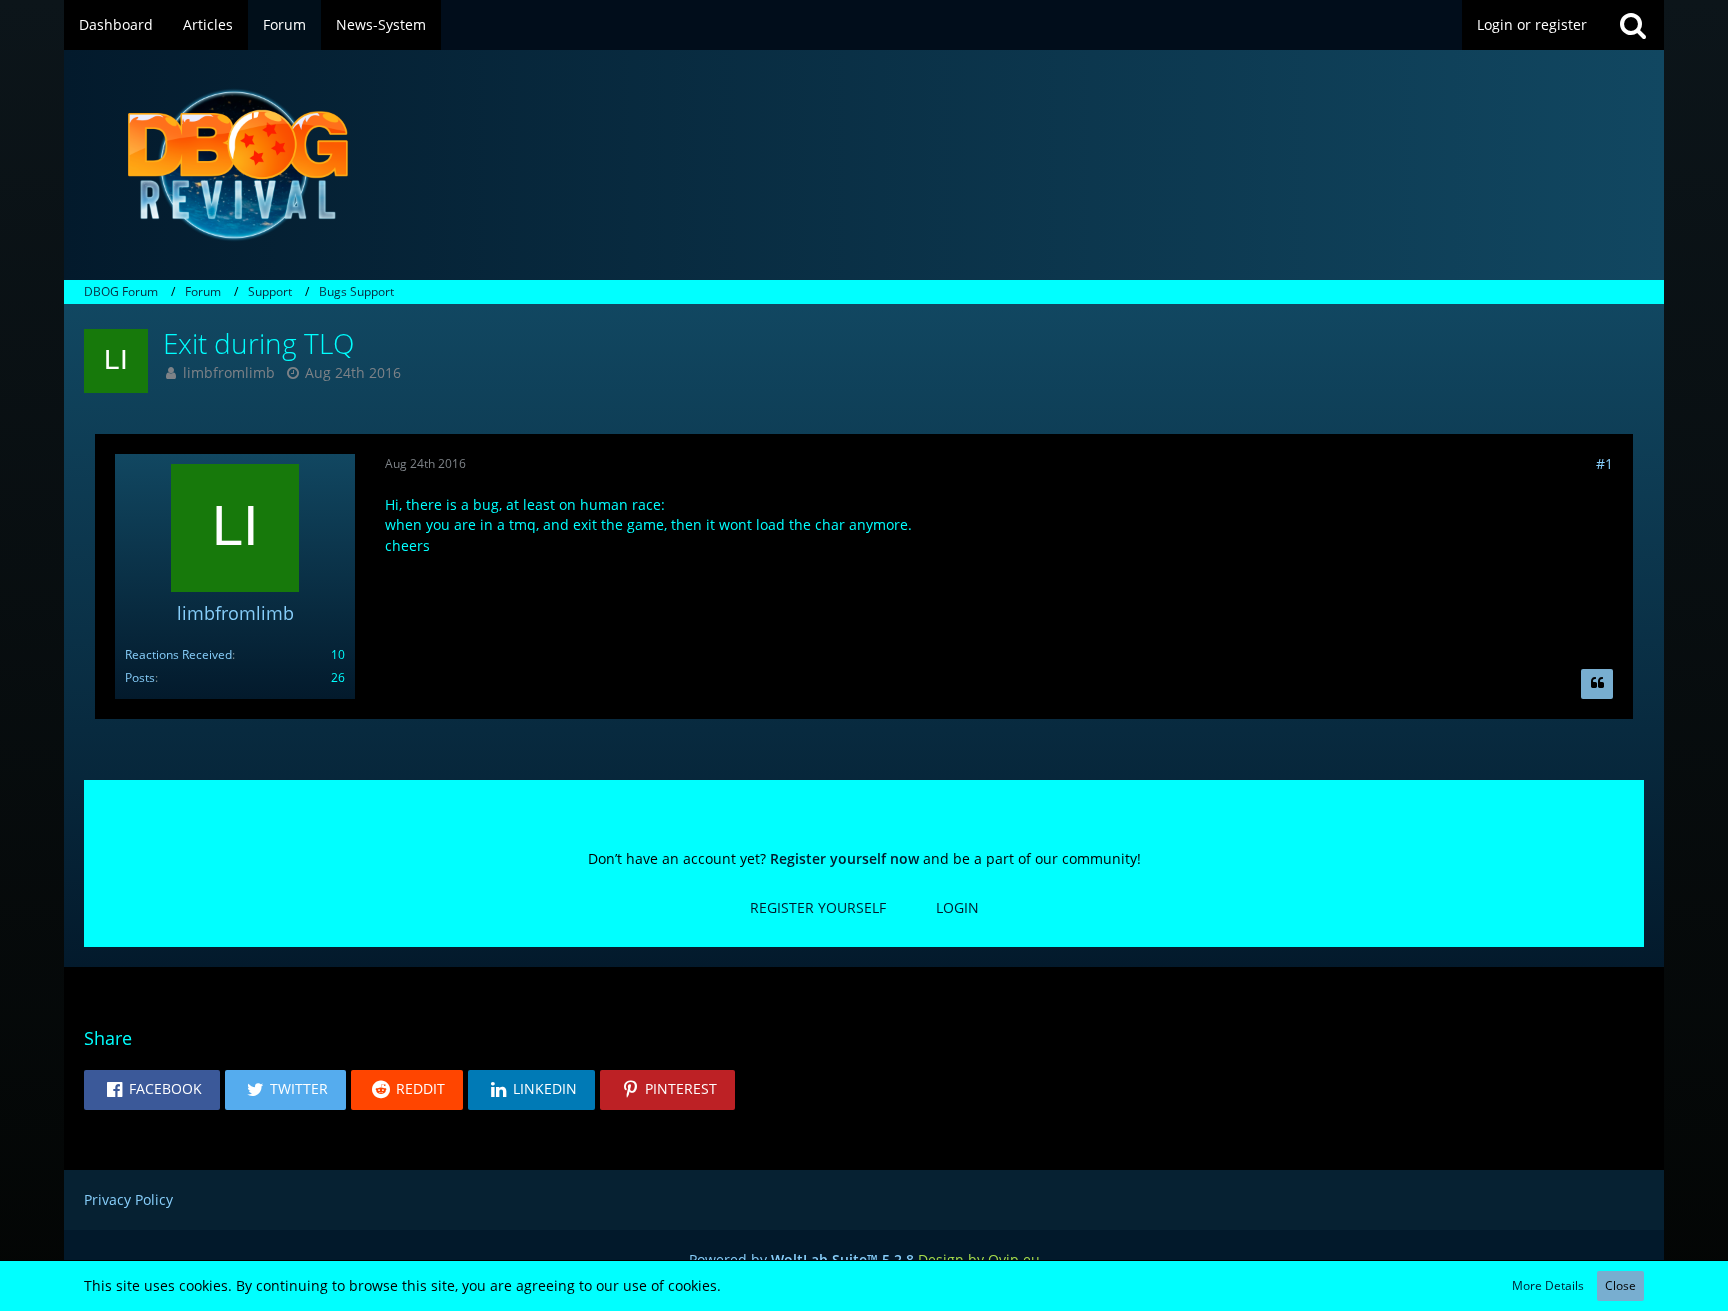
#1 (1604, 463)
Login (957, 907)
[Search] (1633, 25)
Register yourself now (844, 858)
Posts (140, 677)
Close (1620, 1285)
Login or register (1532, 24)
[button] (152, 1090)
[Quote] (1597, 684)
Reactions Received (178, 654)
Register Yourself (818, 907)
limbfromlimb (229, 372)
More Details (1548, 1285)
